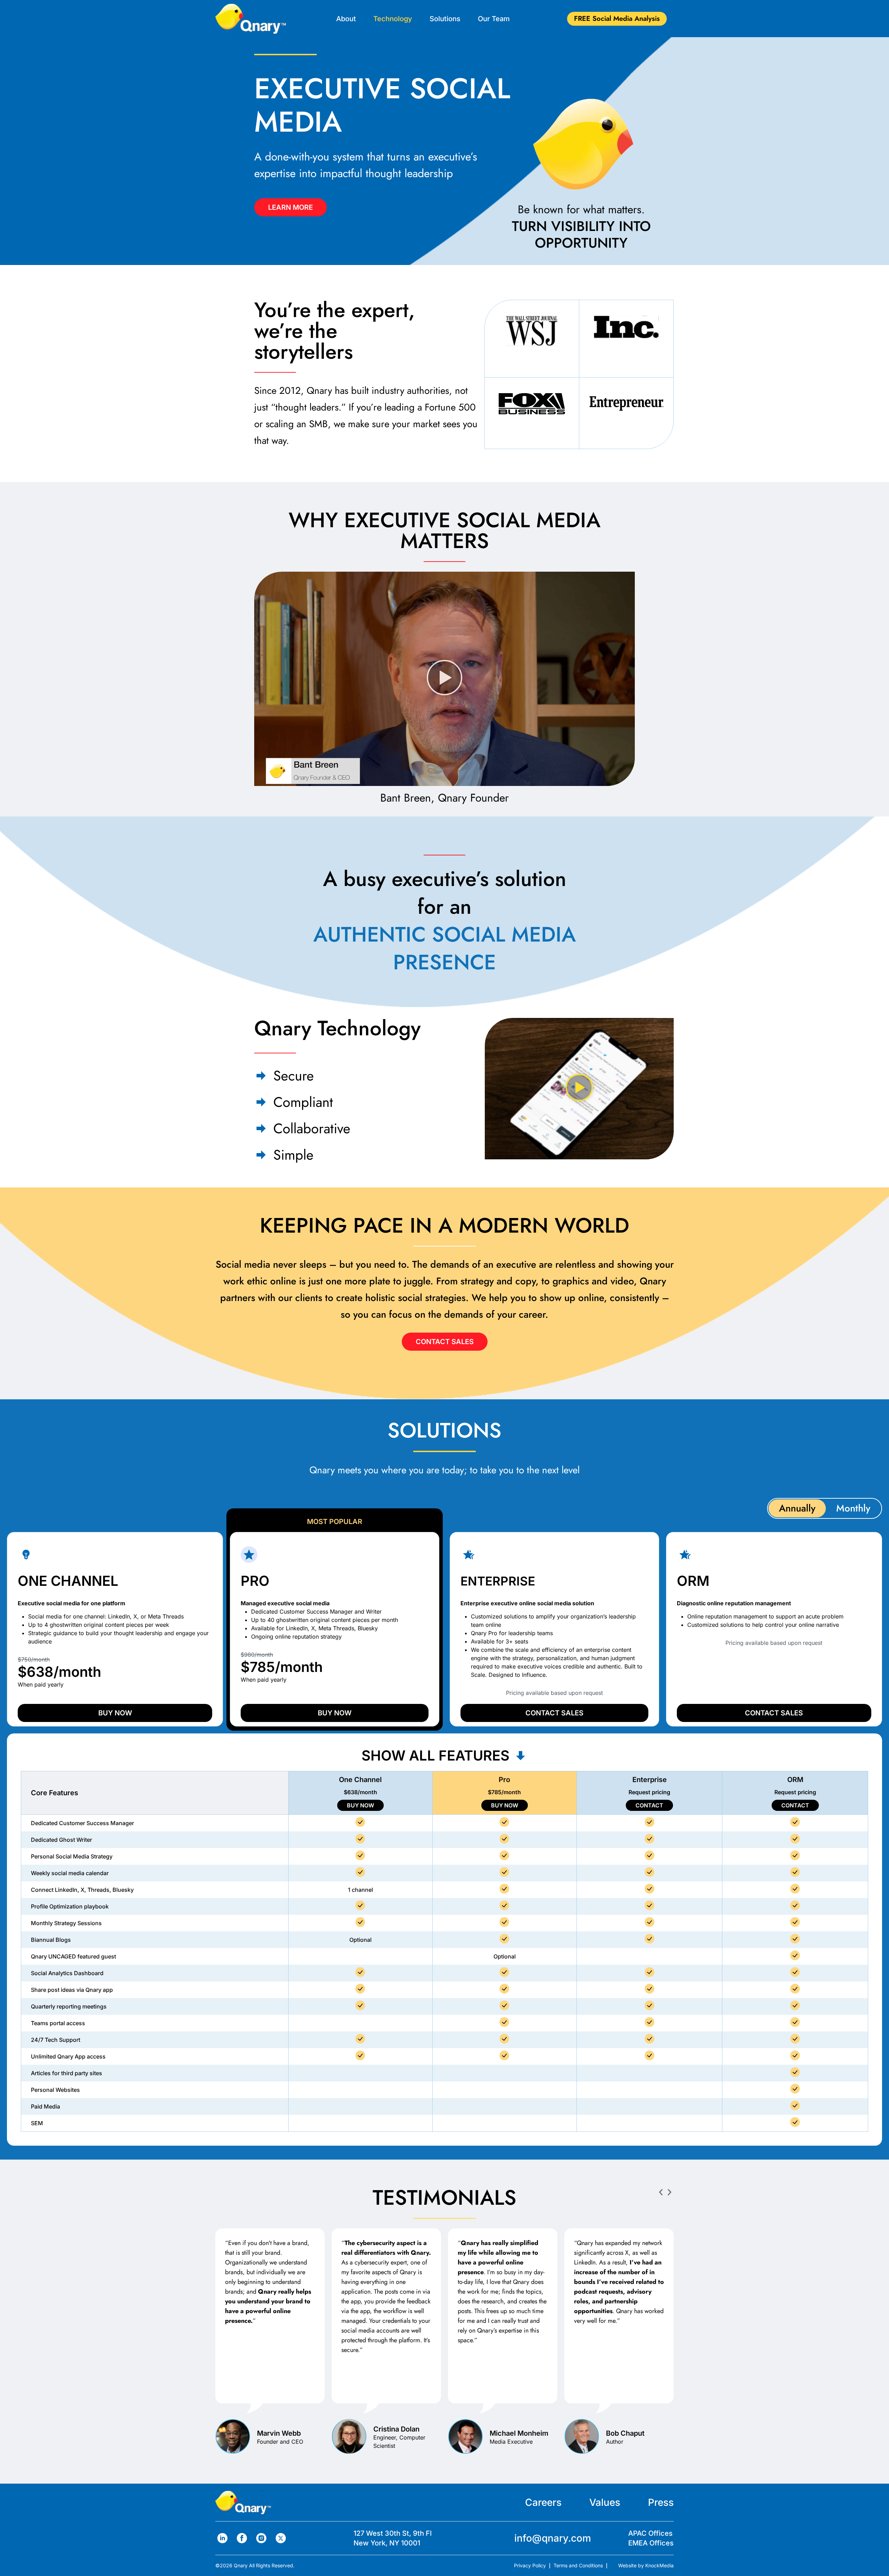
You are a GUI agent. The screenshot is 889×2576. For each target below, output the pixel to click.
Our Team (494, 19)
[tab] (797, 1508)
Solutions (445, 19)
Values (605, 2502)
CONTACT (649, 1805)
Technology (393, 19)
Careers (543, 2502)
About (346, 19)
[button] (445, 679)
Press (661, 2502)
